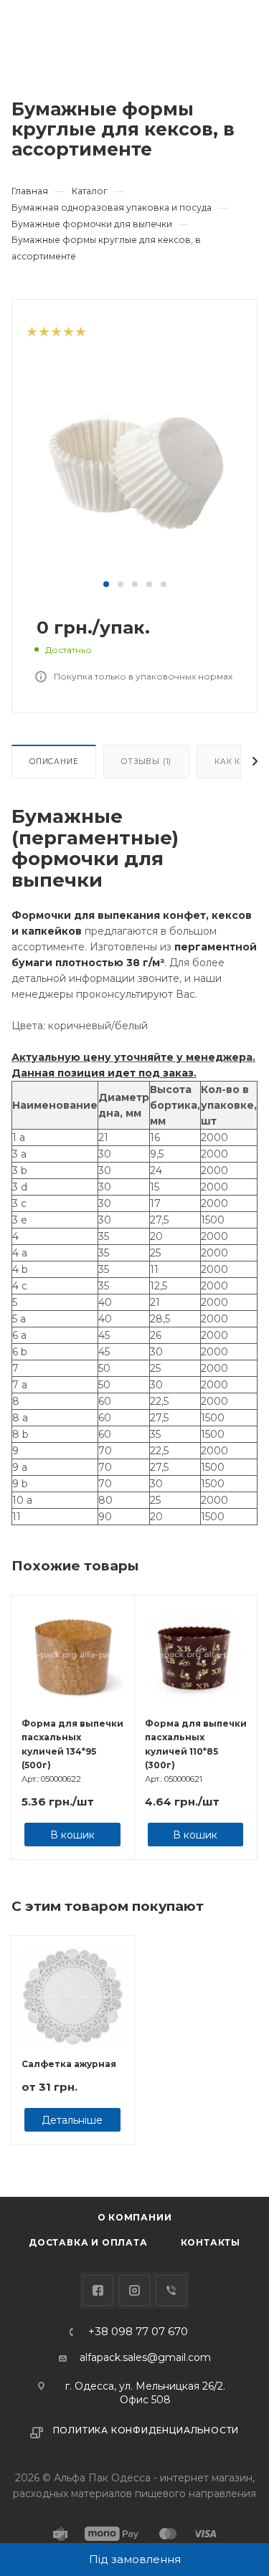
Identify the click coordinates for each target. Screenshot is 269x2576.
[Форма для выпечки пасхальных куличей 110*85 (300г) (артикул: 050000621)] (196, 1657)
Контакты (211, 2242)
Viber (171, 2290)
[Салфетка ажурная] (73, 1997)
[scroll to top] (199, 2142)
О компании (135, 2217)
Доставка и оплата (88, 2242)
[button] (106, 584)
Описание (54, 762)
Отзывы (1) (146, 762)
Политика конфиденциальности (146, 2430)
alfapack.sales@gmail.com (145, 2357)
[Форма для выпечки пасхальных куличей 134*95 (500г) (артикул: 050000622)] (73, 1657)
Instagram (134, 2290)
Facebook (98, 2290)
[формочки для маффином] (135, 468)
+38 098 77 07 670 (138, 2332)
